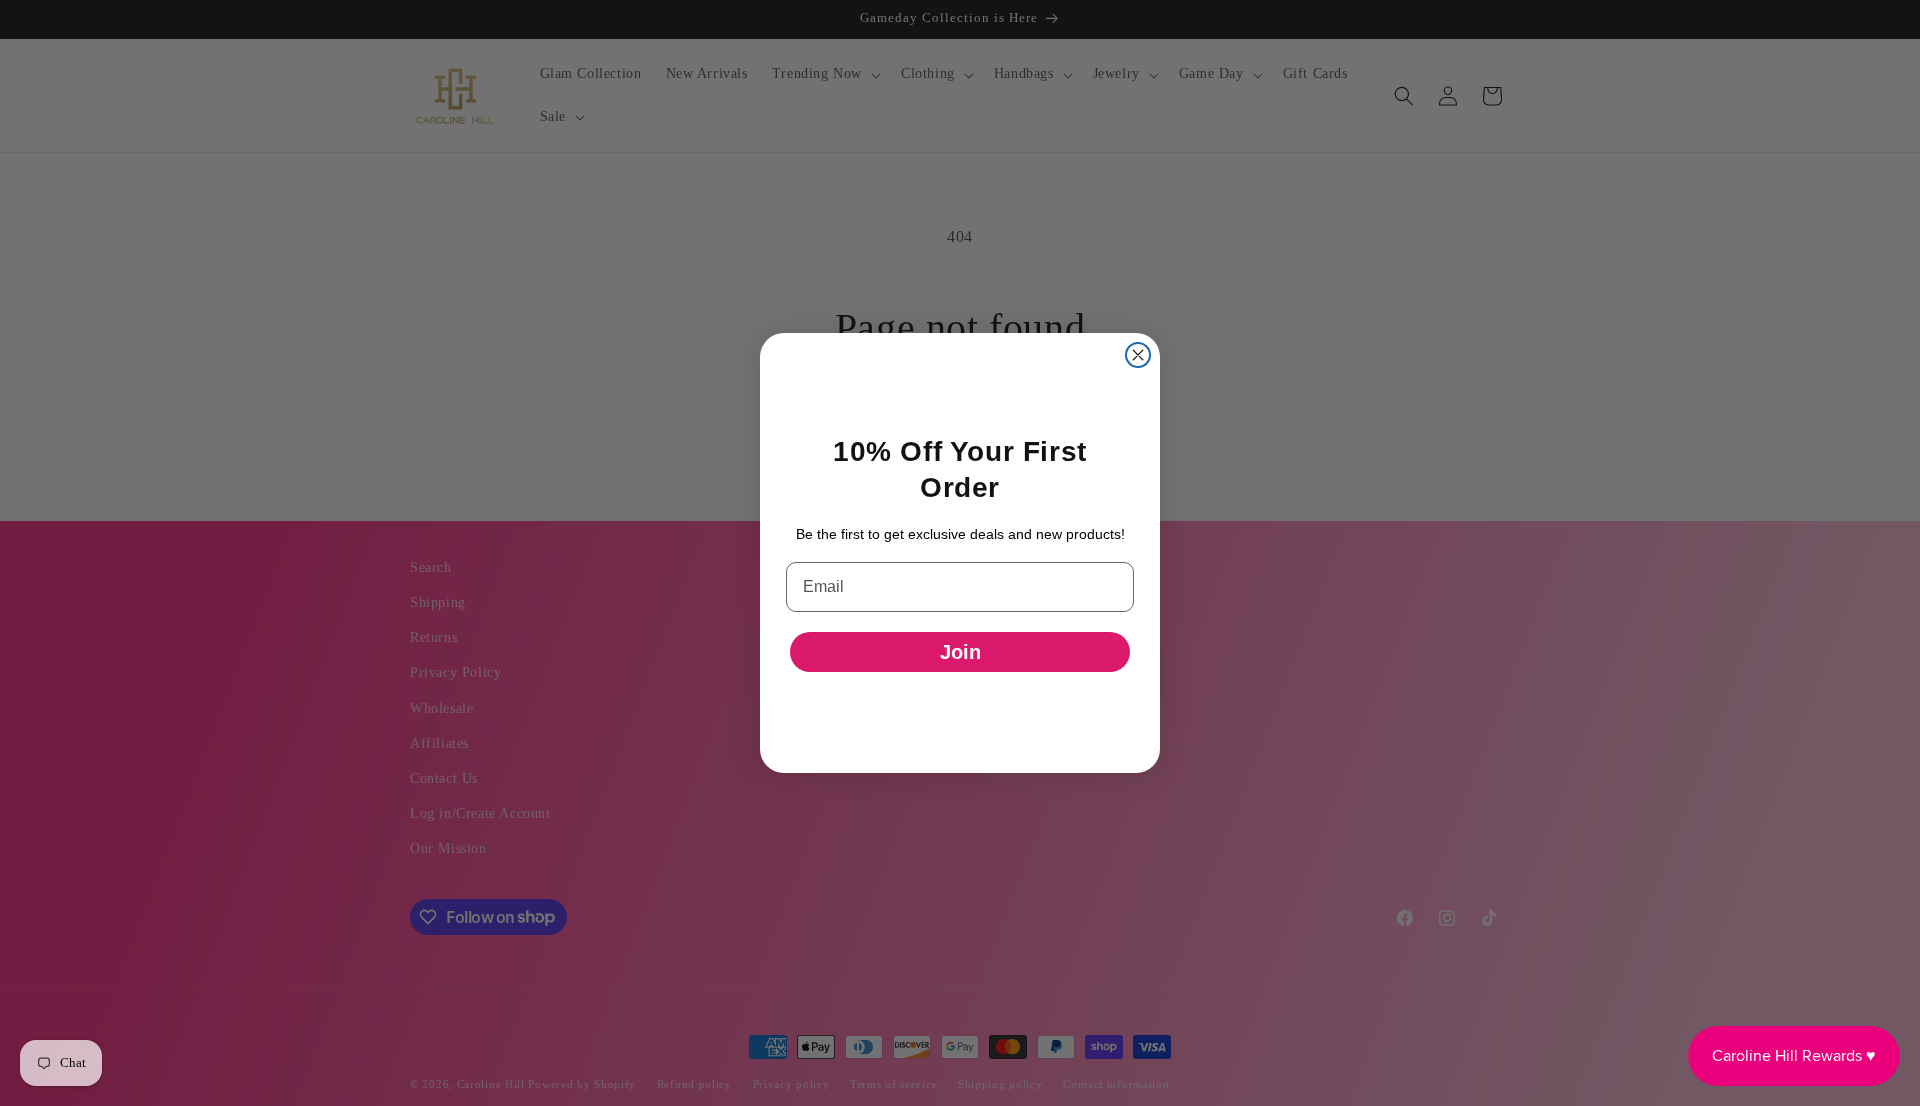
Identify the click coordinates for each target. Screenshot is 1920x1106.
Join (960, 652)
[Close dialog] (1138, 355)
